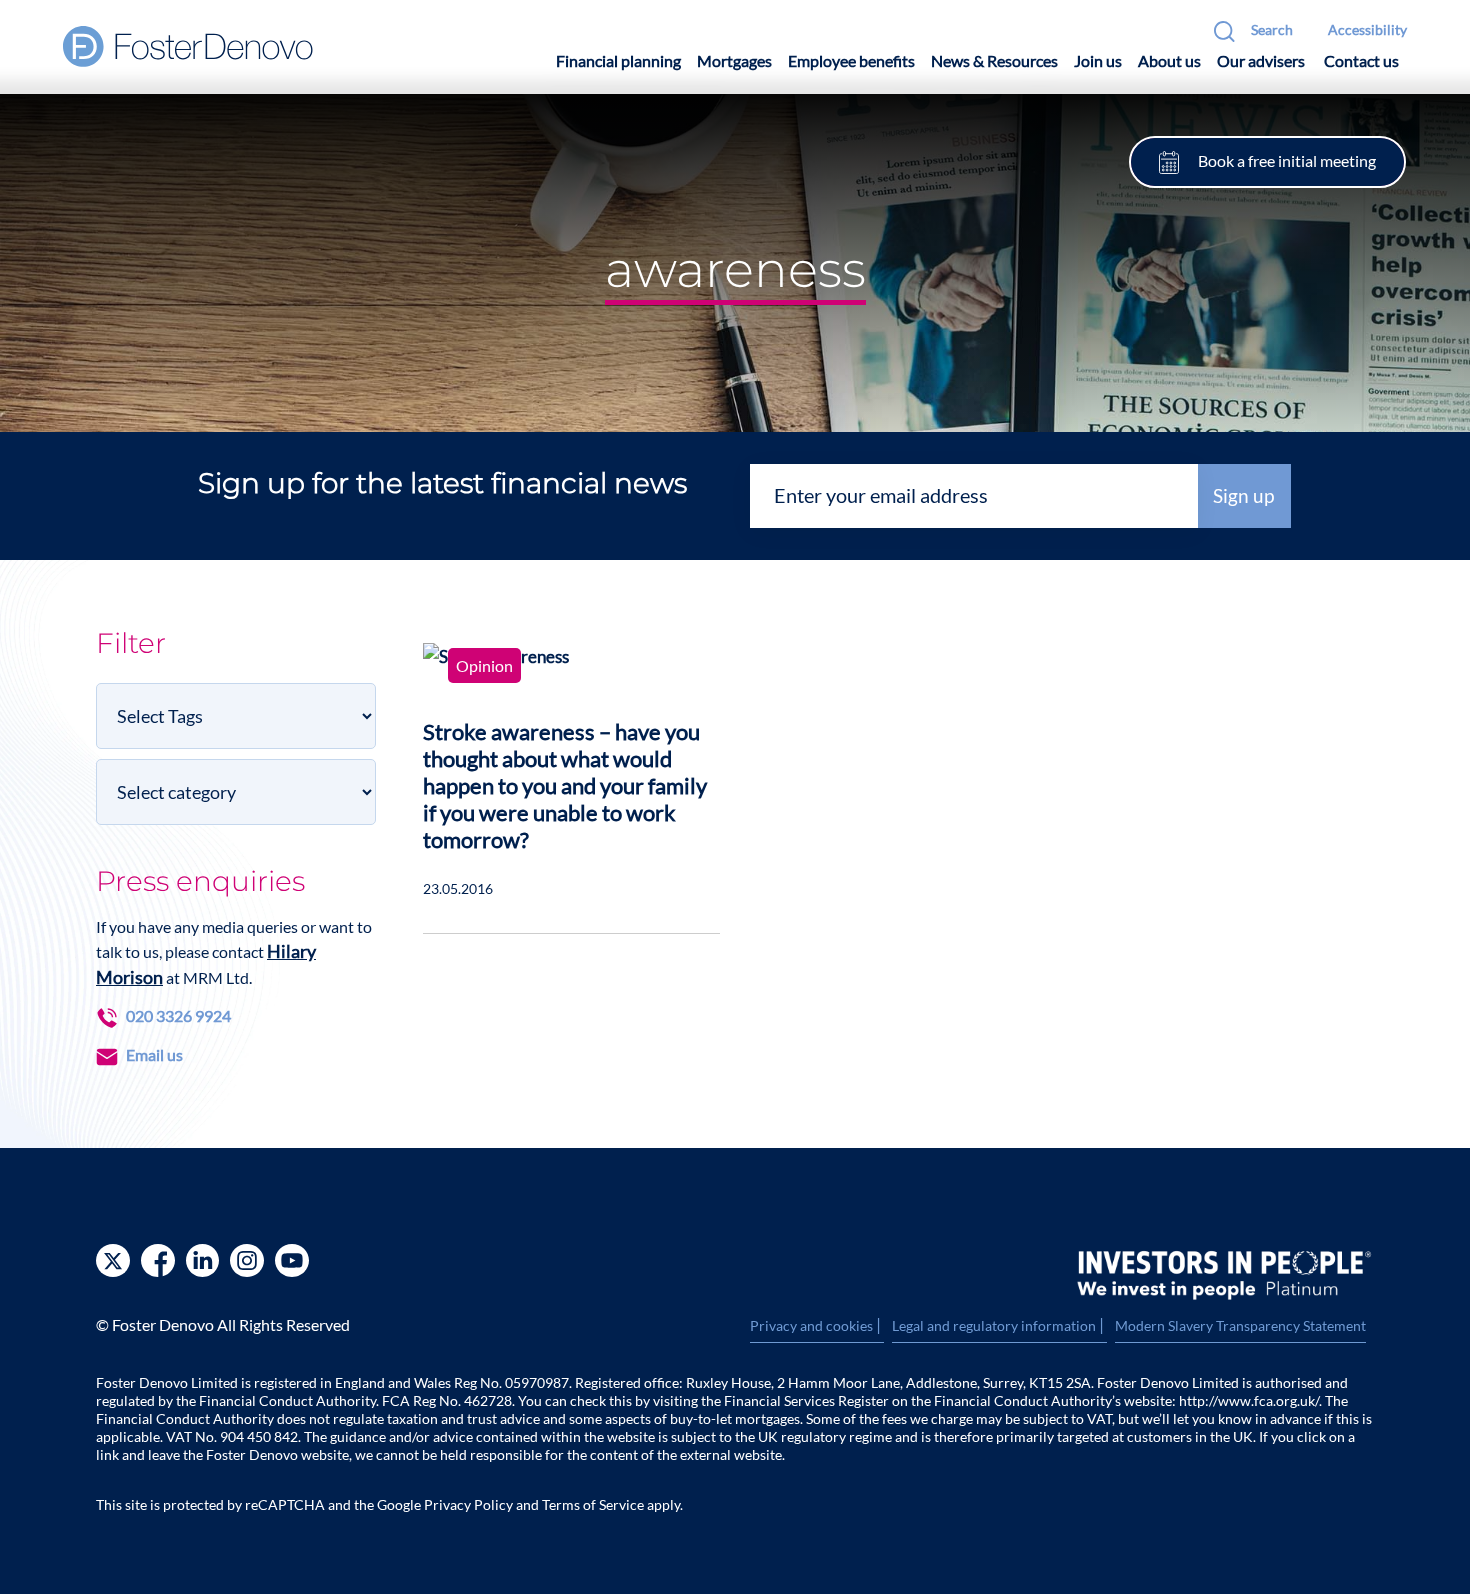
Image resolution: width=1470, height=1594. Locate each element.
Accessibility (1367, 29)
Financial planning (618, 60)
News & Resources (994, 60)
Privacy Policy (468, 1504)
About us (1169, 60)
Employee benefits (851, 60)
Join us (1098, 60)
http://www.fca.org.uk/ (1249, 1400)
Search (1272, 29)
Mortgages (734, 60)
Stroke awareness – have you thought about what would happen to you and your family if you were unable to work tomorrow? (565, 785)
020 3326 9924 (178, 1015)
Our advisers (1261, 60)
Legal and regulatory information (999, 1326)
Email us (154, 1054)
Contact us (1361, 60)
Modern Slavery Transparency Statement (1240, 1325)
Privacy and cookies (817, 1326)
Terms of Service (593, 1504)
